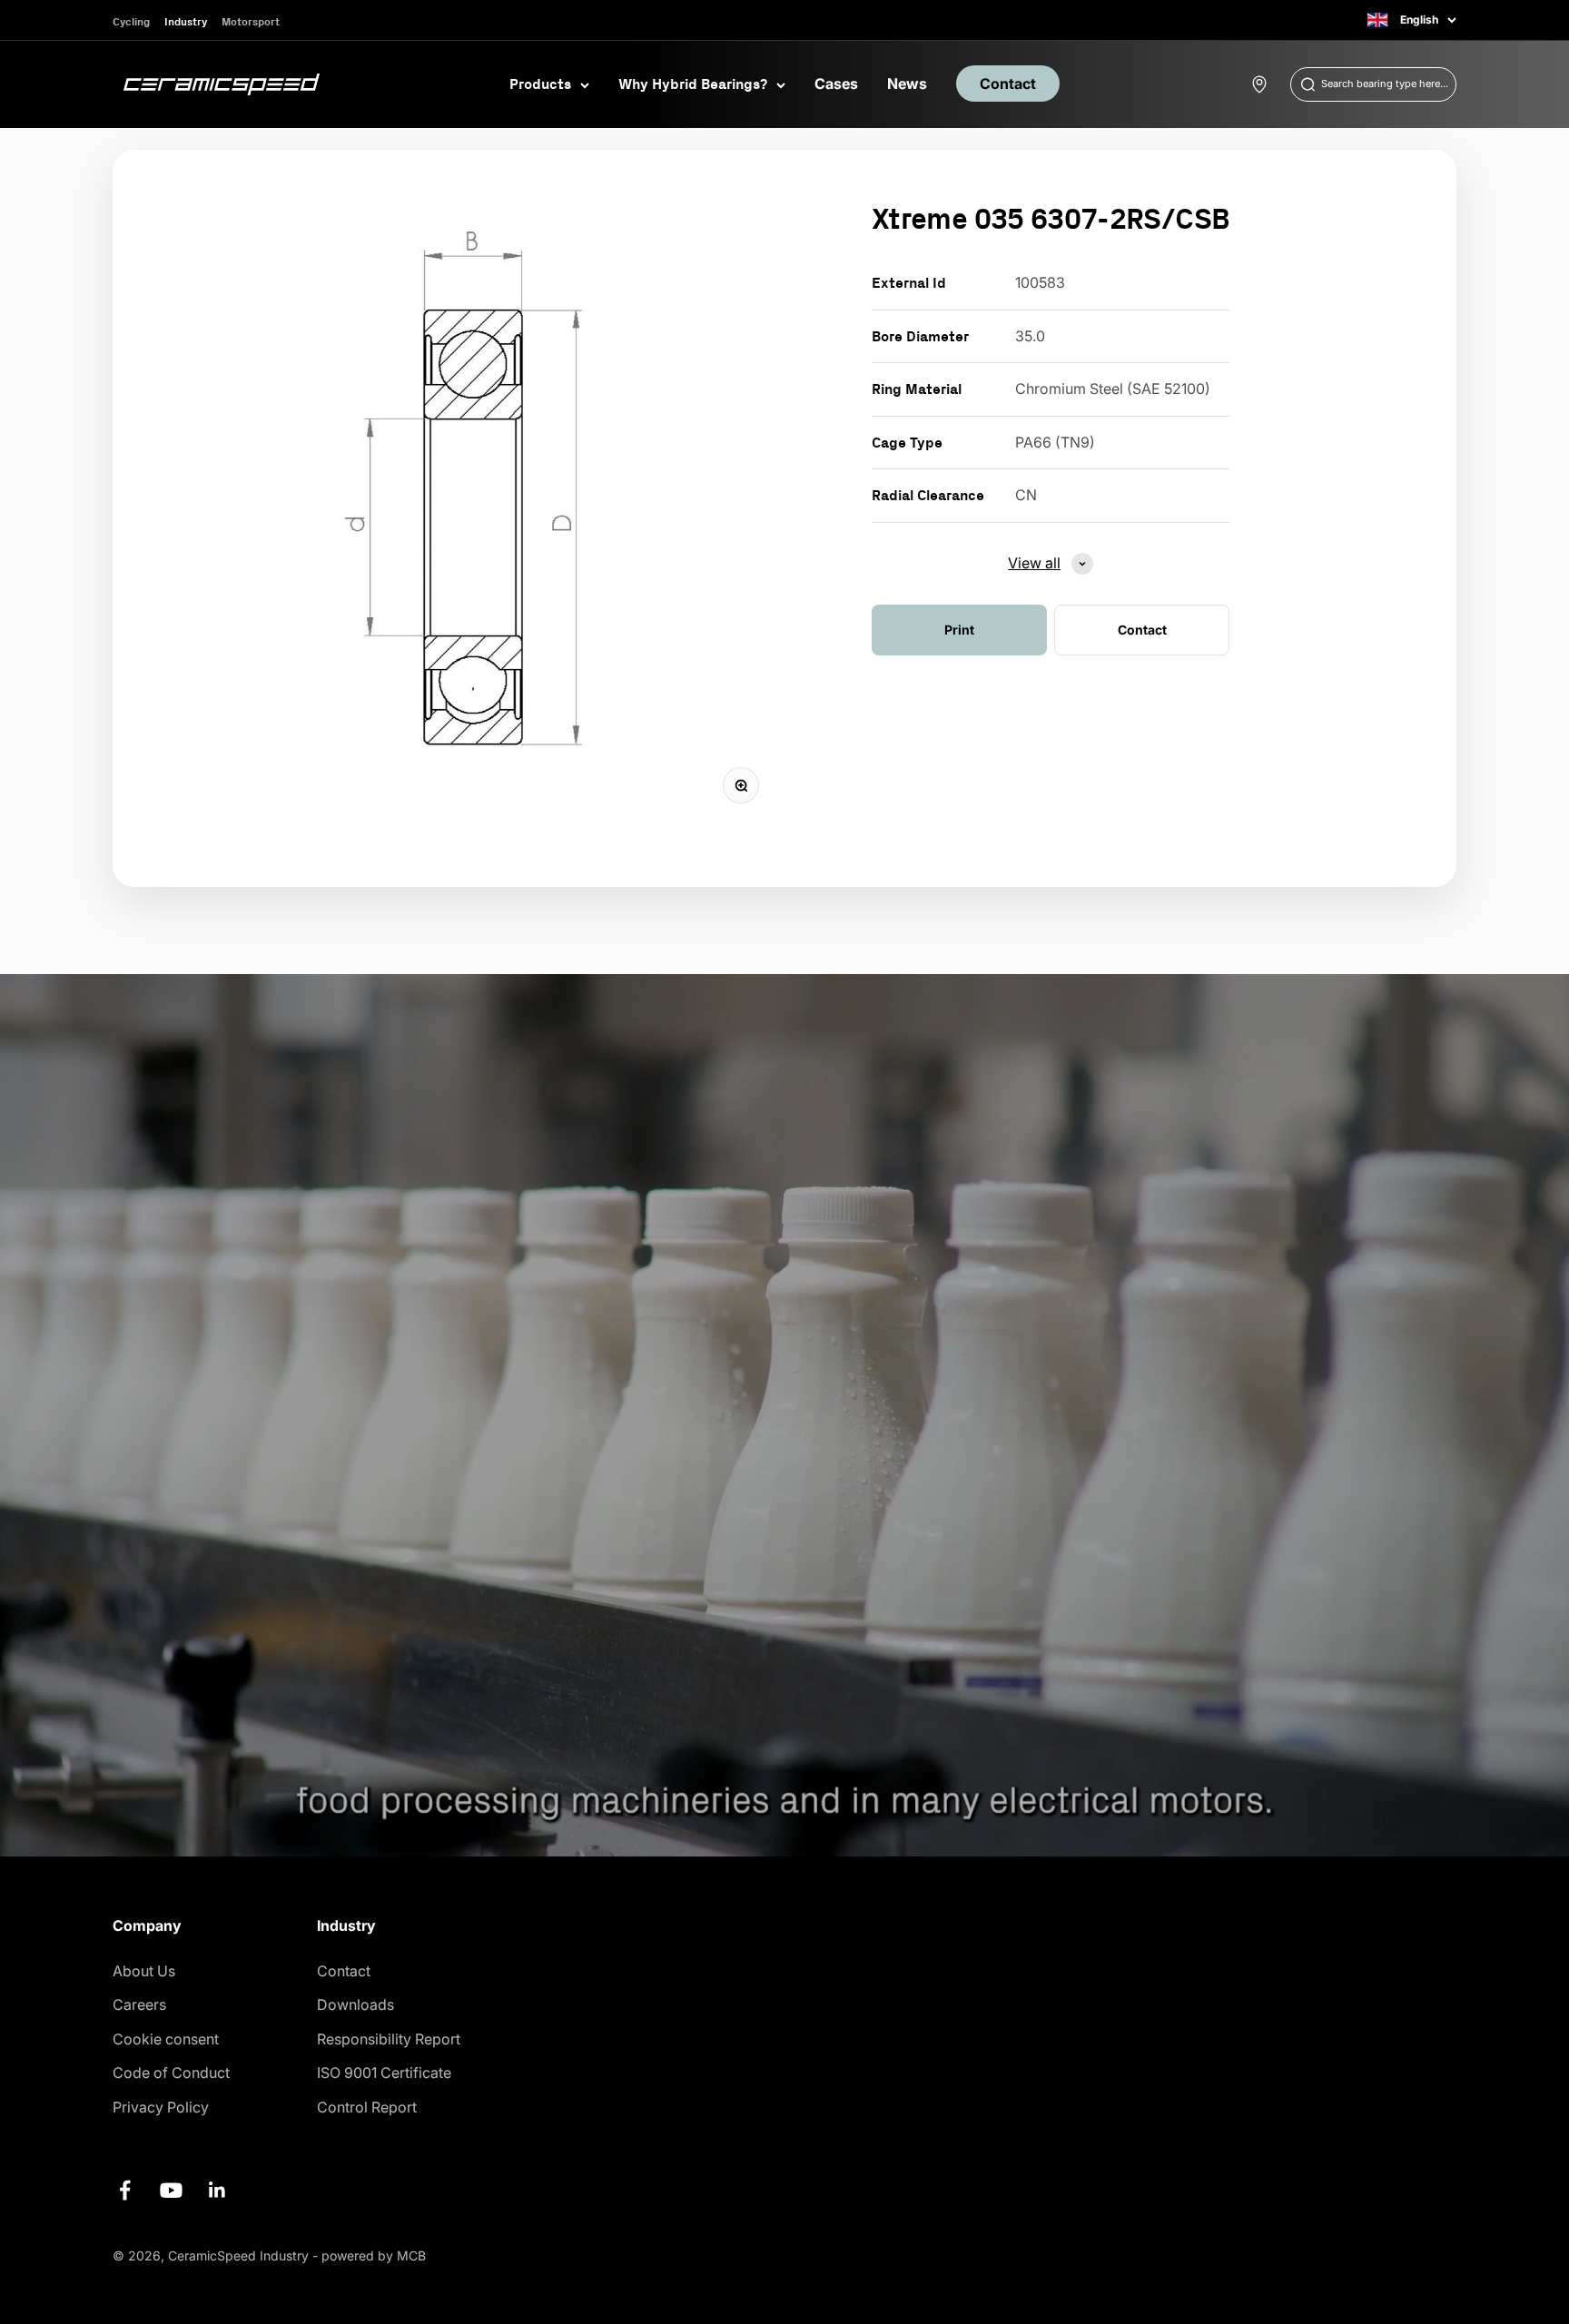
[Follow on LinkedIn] (217, 2190)
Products (540, 84)
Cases (836, 84)
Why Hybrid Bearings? (693, 84)
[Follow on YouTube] (171, 2190)
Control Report (367, 2107)
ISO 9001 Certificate (384, 2073)
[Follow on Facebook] (125, 2190)
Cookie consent (166, 2039)
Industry (186, 21)
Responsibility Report (389, 2039)
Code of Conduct (171, 2073)
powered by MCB (374, 2255)
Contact (1008, 84)
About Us (144, 1971)
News (907, 84)
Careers (139, 2004)
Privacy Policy (161, 2107)
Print (959, 630)
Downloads (355, 2004)
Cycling (131, 21)
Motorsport (251, 21)
